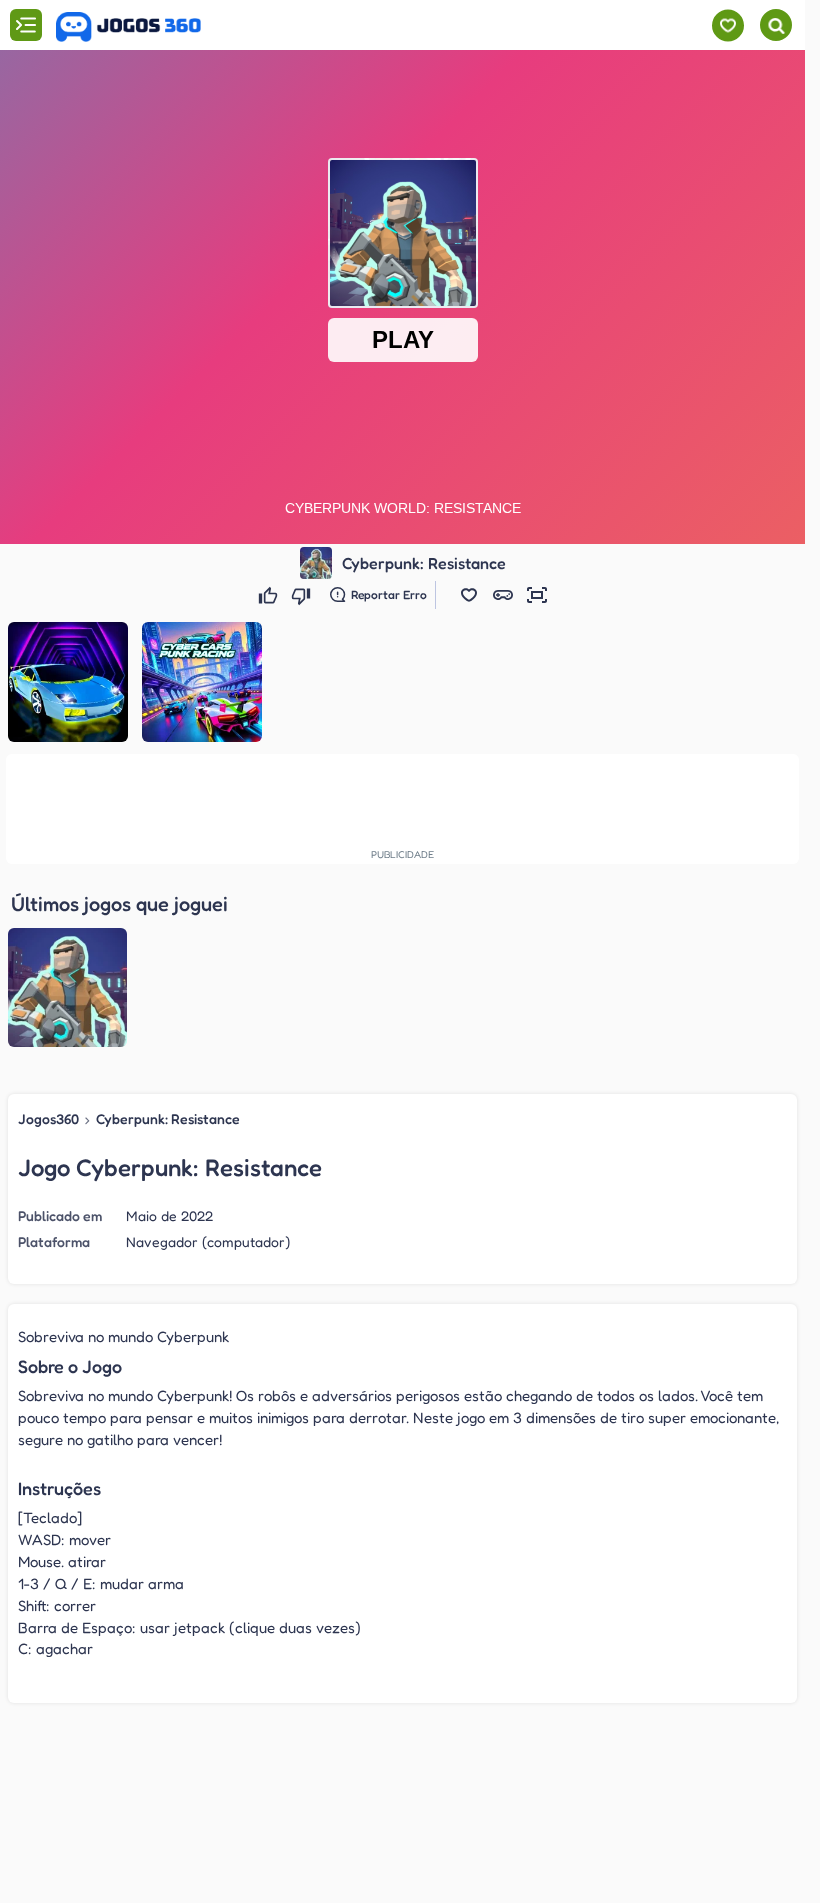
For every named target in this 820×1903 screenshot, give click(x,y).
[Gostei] (270, 595)
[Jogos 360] (128, 27)
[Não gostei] (303, 595)
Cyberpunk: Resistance (168, 1118)
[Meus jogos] (727, 25)
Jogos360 (48, 1118)
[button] (469, 595)
